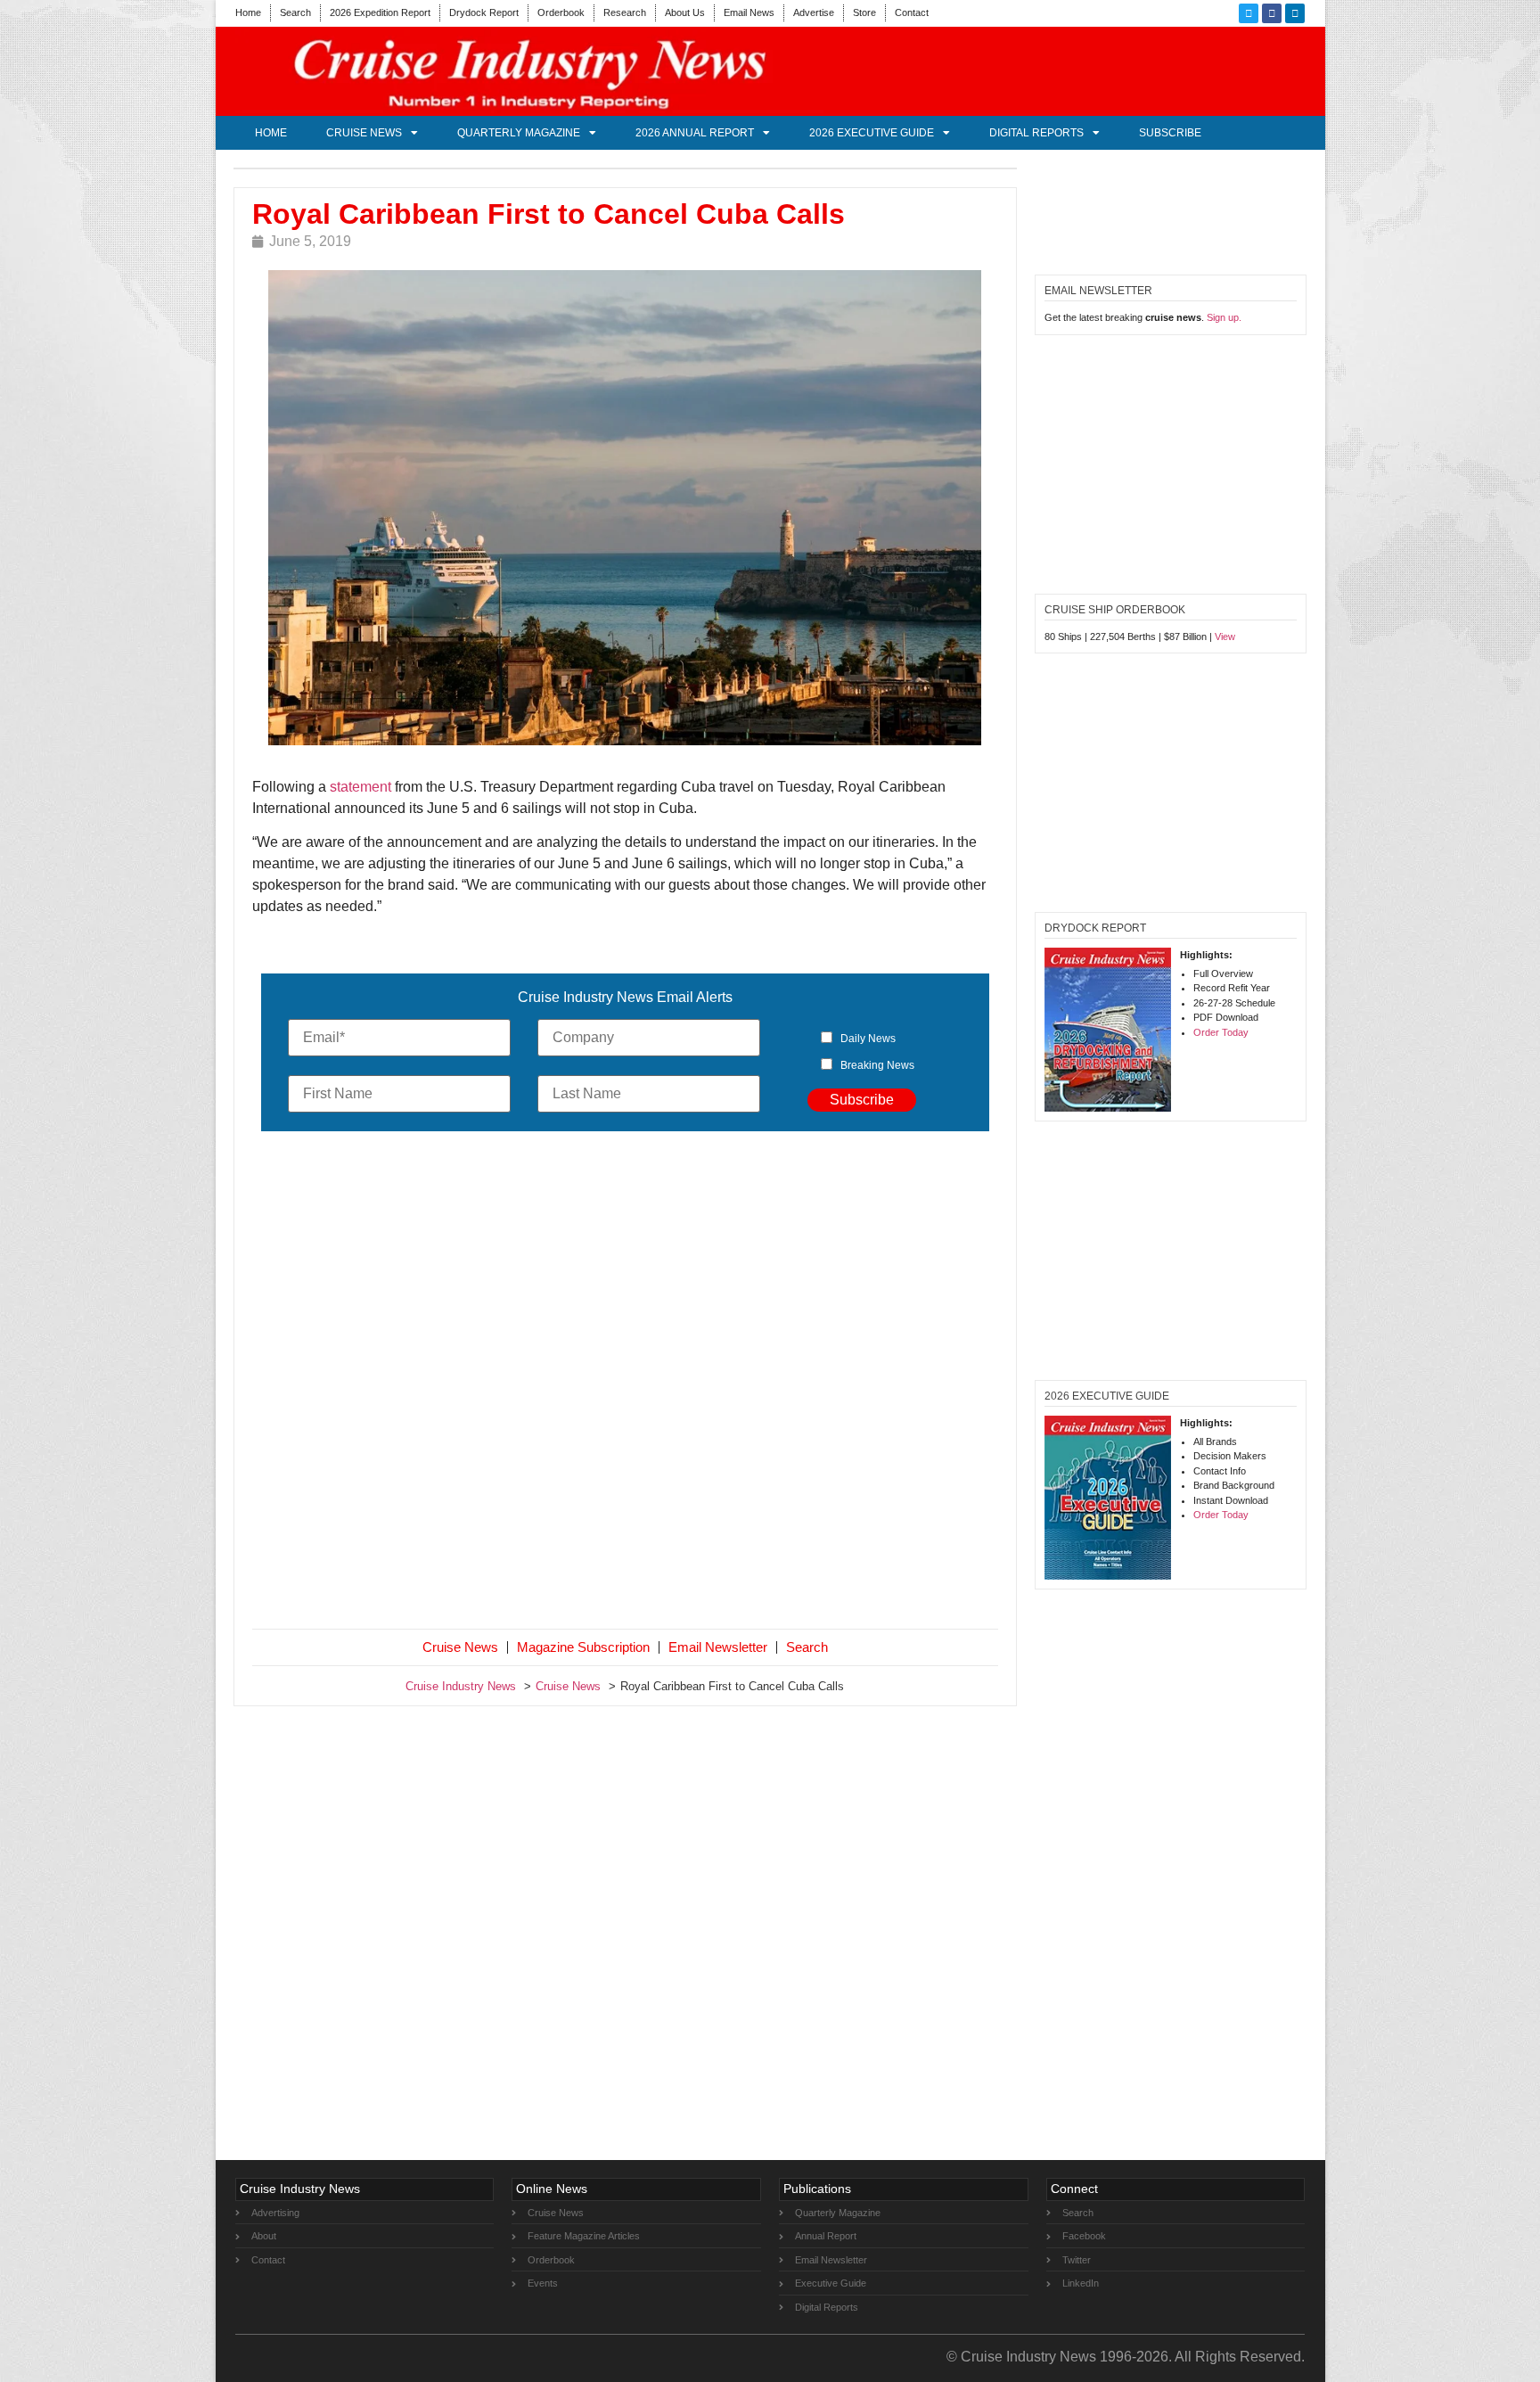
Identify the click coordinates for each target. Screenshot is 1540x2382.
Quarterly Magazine (519, 133)
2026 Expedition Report (380, 12)
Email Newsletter (718, 1647)
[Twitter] (1249, 13)
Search (295, 12)
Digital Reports (1036, 133)
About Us (685, 12)
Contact (912, 12)
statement (360, 787)
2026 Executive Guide (872, 133)
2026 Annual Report (695, 133)
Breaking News (877, 1065)
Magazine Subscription (583, 1647)
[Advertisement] (626, 1384)
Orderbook (561, 12)
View (1225, 637)
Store (864, 12)
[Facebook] (1272, 13)
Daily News (868, 1039)
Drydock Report (484, 12)
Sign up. (1224, 317)
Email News (749, 12)
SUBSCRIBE (1170, 133)
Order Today (1221, 1032)
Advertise (814, 12)
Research (625, 12)
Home (248, 12)
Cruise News (364, 133)
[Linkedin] (1295, 13)
